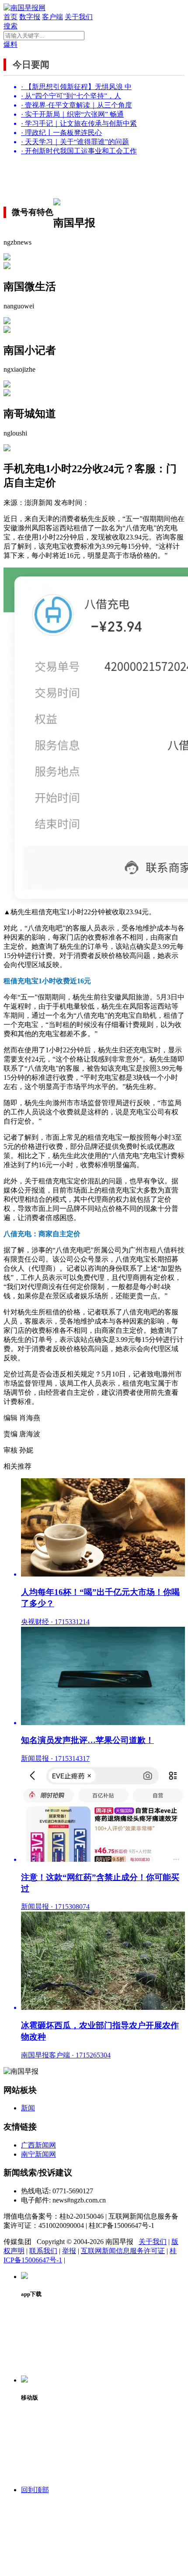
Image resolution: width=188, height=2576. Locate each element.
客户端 (52, 17)
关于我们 (79, 17)
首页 (10, 17)
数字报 (30, 17)
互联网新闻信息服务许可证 (123, 2251)
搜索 (10, 26)
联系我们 (43, 2251)
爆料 (10, 44)
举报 (69, 2251)
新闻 (28, 2108)
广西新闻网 (38, 2145)
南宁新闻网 (38, 2154)
